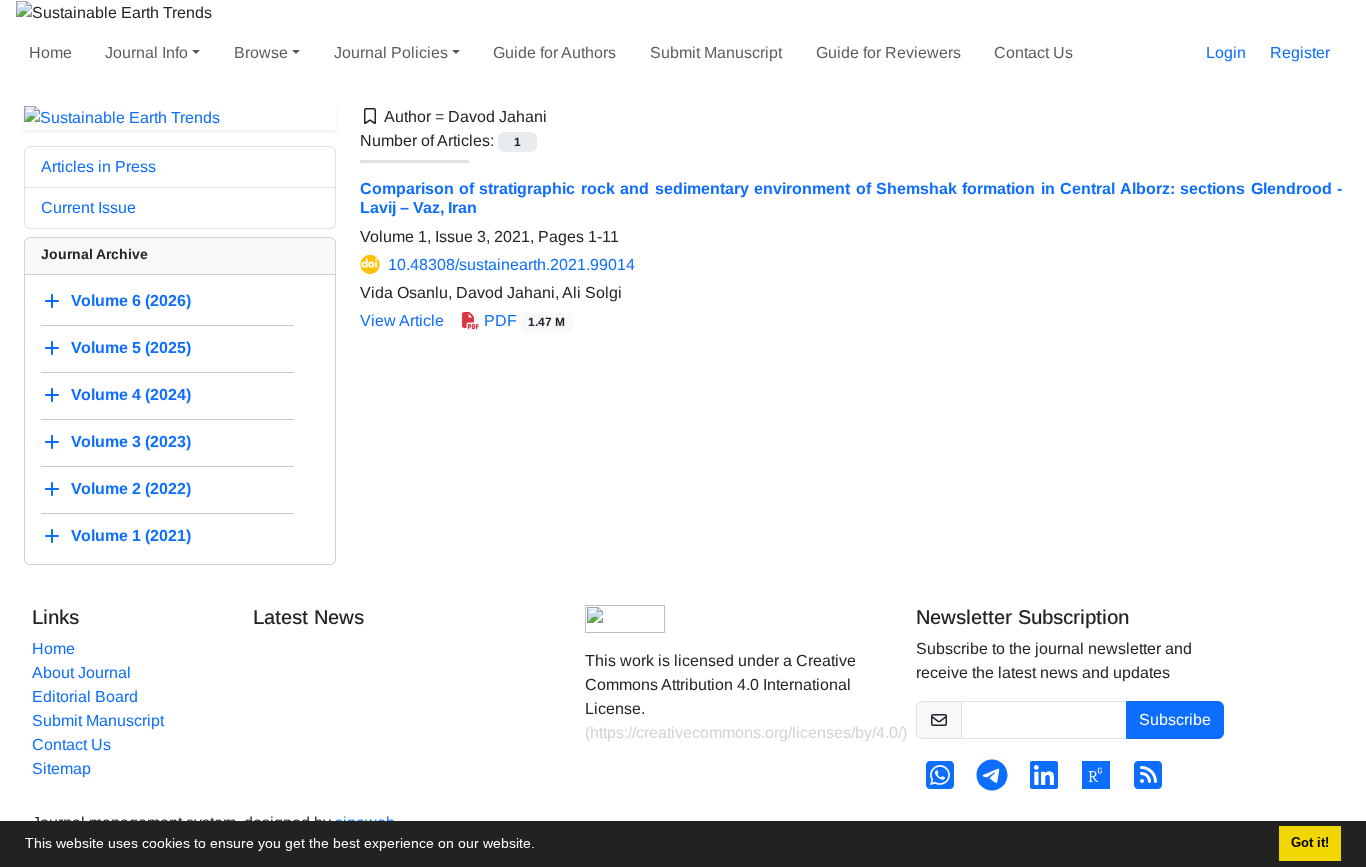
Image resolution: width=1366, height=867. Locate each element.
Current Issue (88, 207)
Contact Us (1033, 52)
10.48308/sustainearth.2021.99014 (511, 264)
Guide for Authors (554, 52)
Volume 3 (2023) (131, 442)
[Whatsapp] (940, 781)
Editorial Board (85, 696)
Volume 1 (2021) (131, 536)
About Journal (81, 672)
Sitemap (61, 768)
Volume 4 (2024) (131, 395)
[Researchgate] (1096, 781)
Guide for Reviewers (888, 52)
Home (50, 52)
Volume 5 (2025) (131, 348)
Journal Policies (391, 52)
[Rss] (1148, 781)
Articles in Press (98, 166)
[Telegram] (992, 781)
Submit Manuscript (716, 52)
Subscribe (1175, 719)
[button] (542, 846)
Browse (261, 52)
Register (1300, 52)
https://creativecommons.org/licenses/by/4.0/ (746, 732)
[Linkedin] (1044, 781)
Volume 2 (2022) (131, 489)
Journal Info (146, 52)
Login (1226, 52)
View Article (402, 320)
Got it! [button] (1310, 843)
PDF (523, 320)
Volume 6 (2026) (131, 301)
